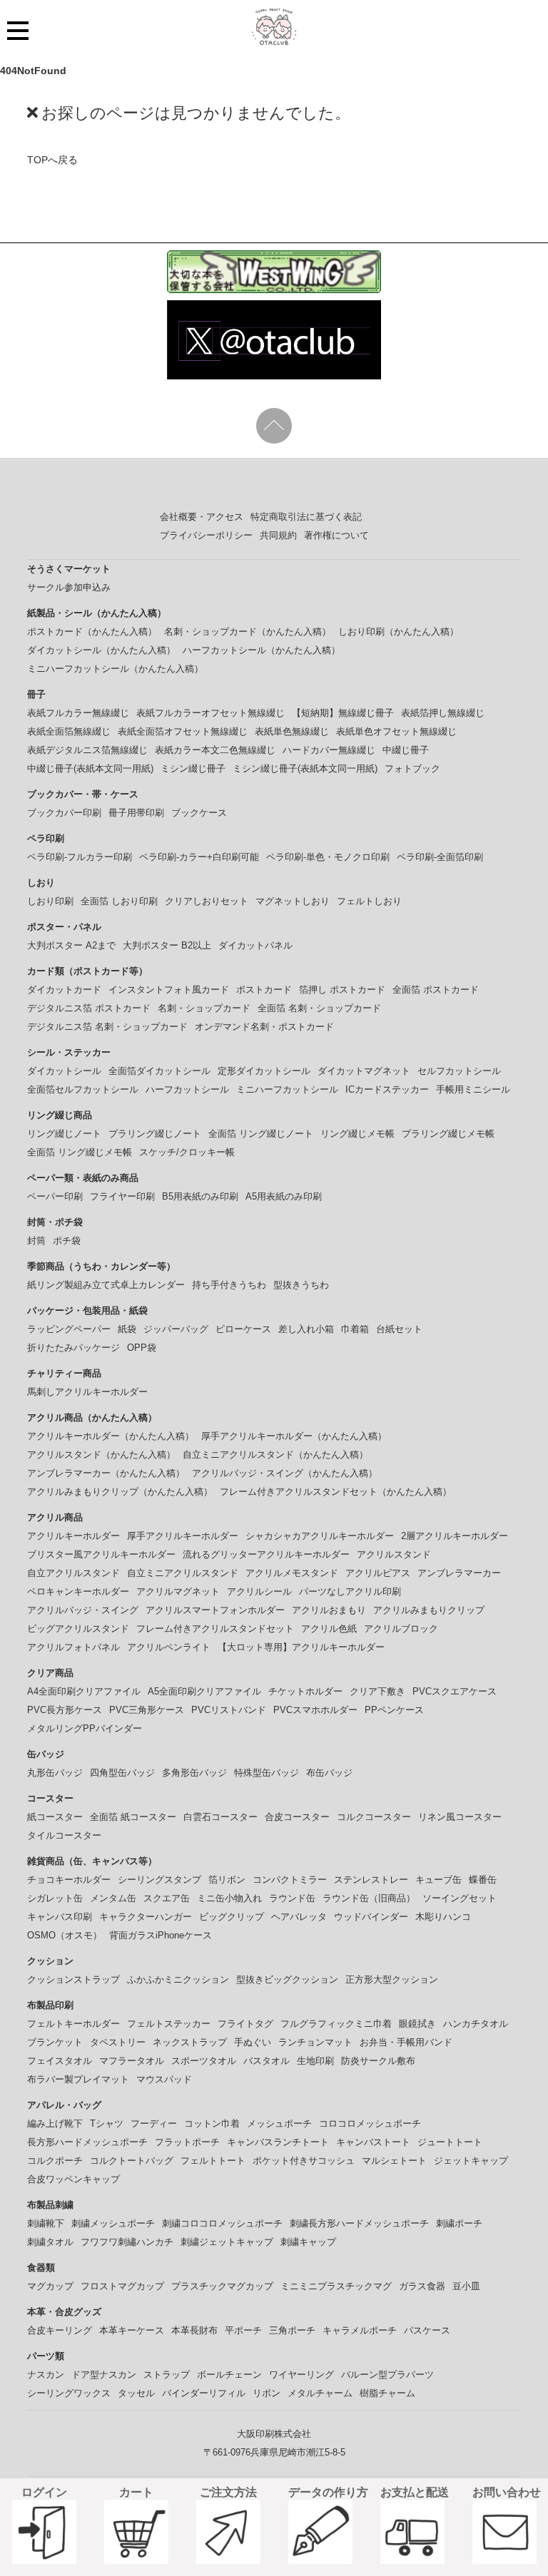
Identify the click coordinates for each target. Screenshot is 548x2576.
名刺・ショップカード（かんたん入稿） (248, 632)
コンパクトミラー (290, 1880)
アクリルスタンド (394, 1554)
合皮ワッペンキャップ (73, 2179)
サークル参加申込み (69, 587)
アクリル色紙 (329, 1629)
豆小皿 (466, 2286)
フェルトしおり (369, 901)
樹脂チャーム (387, 2393)
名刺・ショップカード (204, 1008)
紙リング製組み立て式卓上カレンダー (106, 1285)
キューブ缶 (438, 1880)
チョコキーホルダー (69, 1880)
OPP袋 (142, 1348)
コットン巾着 (212, 2123)
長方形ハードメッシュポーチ (87, 2142)
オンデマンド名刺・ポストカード (264, 1027)
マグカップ (50, 2286)
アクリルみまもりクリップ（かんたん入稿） (120, 1492)
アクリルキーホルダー (73, 1536)
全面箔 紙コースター (133, 1817)
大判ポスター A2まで (71, 945)
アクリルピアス (378, 1573)
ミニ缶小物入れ (229, 1898)
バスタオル (267, 2061)
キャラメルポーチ (360, 2330)
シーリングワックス (69, 2393)
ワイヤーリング (301, 2375)
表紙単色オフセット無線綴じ (396, 731)
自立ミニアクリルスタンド (183, 1573)
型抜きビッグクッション (287, 1979)
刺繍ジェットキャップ (227, 2242)
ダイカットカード (64, 990)
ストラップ (167, 2375)
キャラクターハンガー (146, 1917)
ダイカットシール (64, 1071)
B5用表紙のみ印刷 (200, 1196)
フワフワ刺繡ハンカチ (127, 2242)
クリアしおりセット (207, 901)
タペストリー (118, 2042)
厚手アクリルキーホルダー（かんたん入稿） (294, 1436)
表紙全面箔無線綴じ (69, 731)
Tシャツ (107, 2123)
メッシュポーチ (279, 2123)
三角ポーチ (292, 2330)
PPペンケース (394, 1710)
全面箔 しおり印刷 (119, 901)
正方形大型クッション (392, 1979)
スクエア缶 (167, 1898)
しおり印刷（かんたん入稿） (399, 632)
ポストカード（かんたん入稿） (92, 632)
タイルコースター (64, 1835)
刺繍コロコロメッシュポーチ (222, 2223)
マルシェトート (394, 2161)
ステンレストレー (371, 1880)
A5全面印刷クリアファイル (204, 1691)
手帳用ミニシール (473, 1089)
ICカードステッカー (387, 1089)
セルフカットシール (459, 1071)
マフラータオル (132, 2061)
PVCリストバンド (229, 1710)
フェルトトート (213, 2161)
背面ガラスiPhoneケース (161, 1935)
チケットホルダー (305, 1691)
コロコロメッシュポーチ (370, 2123)
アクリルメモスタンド (292, 1573)
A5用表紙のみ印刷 (284, 1196)
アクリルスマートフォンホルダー (215, 1610)
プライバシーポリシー (206, 535)
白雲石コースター (220, 1817)
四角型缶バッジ (122, 1773)
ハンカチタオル (476, 2024)
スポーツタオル (204, 2061)
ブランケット (55, 2042)
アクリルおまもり (329, 1610)
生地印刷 (315, 2061)
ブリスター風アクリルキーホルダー (101, 1554)
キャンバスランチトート (278, 2142)
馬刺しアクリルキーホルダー (87, 1392)
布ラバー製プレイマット (78, 2079)
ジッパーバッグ (176, 1329)
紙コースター (55, 1817)
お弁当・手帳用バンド (406, 2042)
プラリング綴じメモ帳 (448, 1134)
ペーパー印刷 (55, 1196)
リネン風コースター (460, 1817)
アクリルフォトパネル (73, 1647)
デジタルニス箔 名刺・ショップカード (107, 1027)
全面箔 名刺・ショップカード (319, 1008)
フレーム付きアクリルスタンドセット (215, 1629)
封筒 (36, 1241)
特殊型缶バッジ (267, 1773)
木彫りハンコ (443, 1917)
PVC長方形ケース (65, 1710)
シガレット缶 (55, 1898)
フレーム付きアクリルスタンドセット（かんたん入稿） (336, 1492)
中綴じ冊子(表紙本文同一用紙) (90, 768)
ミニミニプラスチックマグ (336, 2286)
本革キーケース (132, 2330)
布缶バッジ (329, 1773)
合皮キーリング (60, 2330)
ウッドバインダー (371, 1917)
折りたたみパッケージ (73, 1348)
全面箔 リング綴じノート (261, 1134)
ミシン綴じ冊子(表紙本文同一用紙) (305, 768)
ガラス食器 (422, 2286)
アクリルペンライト (169, 1647)
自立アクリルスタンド (73, 1573)
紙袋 (127, 1329)
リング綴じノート (64, 1134)
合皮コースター (297, 1817)
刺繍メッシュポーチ (113, 2223)
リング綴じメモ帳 (357, 1134)
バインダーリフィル (204, 2393)
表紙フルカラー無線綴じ (78, 713)
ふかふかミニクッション (178, 1979)
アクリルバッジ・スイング (83, 1610)
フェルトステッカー (169, 2024)
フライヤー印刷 (122, 1196)
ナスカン (46, 2375)
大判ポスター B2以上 (167, 945)
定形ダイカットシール (264, 1071)
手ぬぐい (253, 2042)
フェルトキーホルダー (73, 2024)
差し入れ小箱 (306, 1329)
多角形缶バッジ (194, 1773)
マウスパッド (164, 2079)
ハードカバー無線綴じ (329, 750)
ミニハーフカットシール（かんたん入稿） (115, 669)
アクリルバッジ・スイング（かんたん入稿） (285, 1473)
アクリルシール (259, 1591)
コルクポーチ (55, 2161)
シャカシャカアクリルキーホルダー (320, 1536)
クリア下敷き (377, 1691)
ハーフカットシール (187, 1089)
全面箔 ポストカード (436, 990)
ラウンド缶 (292, 1898)
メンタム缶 (113, 1898)
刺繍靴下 (46, 2223)
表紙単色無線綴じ (292, 731)
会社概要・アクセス (202, 517)
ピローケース (243, 1329)
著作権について (336, 535)
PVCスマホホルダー (315, 1710)
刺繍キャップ (308, 2242)
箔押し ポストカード (342, 990)
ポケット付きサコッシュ (304, 2161)
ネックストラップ (190, 2042)
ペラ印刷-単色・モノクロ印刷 (328, 857)
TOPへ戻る (52, 160)
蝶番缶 (483, 1880)
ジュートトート (450, 2142)
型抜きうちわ (301, 1285)
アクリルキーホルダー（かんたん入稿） (111, 1436)
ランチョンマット (315, 2042)
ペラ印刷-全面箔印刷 (440, 857)
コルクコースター (374, 1817)
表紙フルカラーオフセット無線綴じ (210, 713)
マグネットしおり (293, 901)
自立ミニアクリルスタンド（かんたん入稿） (275, 1455)
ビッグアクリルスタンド (78, 1629)
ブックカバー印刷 (64, 813)
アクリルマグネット (178, 1591)
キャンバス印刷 (60, 1917)
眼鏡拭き (417, 2024)
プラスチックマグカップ (222, 2286)
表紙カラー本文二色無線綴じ (215, 750)
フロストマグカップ (122, 2286)
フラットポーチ (187, 2142)
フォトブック (412, 768)
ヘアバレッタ (299, 1917)
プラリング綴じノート (155, 1134)
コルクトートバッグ (132, 2161)
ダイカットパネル (255, 945)
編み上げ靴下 (55, 2123)
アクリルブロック (401, 1629)
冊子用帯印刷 (136, 813)
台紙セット (399, 1329)
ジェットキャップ (471, 2161)
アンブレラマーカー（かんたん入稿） (106, 1473)
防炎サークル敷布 (378, 2061)
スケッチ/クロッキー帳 (187, 1152)
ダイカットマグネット (364, 1071)
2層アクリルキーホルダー (455, 1536)
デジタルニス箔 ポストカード (89, 1008)
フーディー (154, 2123)
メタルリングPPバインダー (85, 1728)
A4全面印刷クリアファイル (84, 1691)
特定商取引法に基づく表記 (306, 517)
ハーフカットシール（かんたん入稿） (262, 650)
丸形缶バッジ (55, 1773)
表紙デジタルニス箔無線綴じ (87, 750)
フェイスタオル (60, 2061)
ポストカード (264, 990)
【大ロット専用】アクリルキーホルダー (301, 1647)
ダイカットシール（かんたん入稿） (101, 650)
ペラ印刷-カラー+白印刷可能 (199, 857)
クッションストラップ (73, 1979)
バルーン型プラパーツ (387, 2375)
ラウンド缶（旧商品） (369, 1898)
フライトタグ (245, 2024)
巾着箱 (355, 1329)
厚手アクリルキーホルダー (183, 1536)
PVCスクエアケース (455, 1691)
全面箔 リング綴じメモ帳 (80, 1152)
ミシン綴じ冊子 (193, 768)
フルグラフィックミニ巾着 (336, 2024)
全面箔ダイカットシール (159, 1071)
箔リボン (227, 1880)
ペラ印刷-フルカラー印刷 (80, 857)
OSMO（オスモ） (65, 1935)
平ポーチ (243, 2330)
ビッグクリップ (232, 1917)
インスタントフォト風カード (169, 990)
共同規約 (278, 535)
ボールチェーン (229, 2375)
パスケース (427, 2330)
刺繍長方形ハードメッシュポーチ (359, 2223)
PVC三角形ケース (147, 1710)
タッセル (136, 2393)
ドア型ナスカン (104, 2375)
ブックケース (199, 813)
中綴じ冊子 (406, 750)
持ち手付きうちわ (229, 1285)
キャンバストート (373, 2142)
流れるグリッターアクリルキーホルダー (266, 1554)
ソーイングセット (460, 1898)
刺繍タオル (50, 2242)
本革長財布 (194, 2330)
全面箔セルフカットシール (83, 1089)
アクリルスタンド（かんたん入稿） (101, 1455)
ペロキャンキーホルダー (78, 1591)
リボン (267, 2393)
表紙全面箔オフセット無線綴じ (183, 731)
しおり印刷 (50, 901)
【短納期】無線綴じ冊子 (343, 713)
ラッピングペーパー (69, 1329)
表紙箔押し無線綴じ (443, 713)
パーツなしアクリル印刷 (350, 1591)
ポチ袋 (67, 1241)
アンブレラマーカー (459, 1573)
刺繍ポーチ (459, 2223)
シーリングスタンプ (159, 1880)
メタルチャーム (320, 2393)
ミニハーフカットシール (287, 1089)
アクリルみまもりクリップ (429, 1610)
